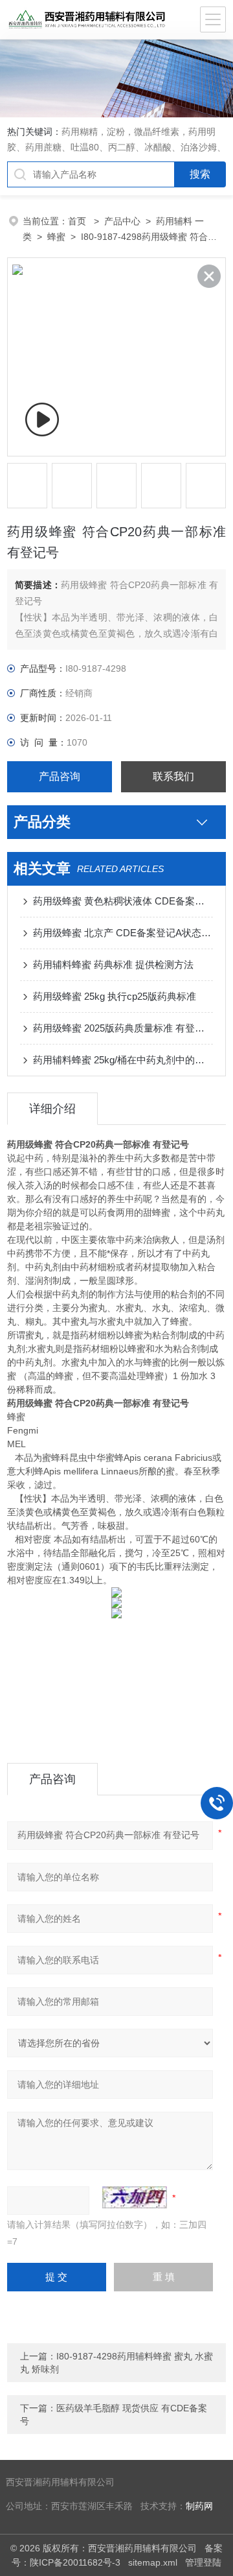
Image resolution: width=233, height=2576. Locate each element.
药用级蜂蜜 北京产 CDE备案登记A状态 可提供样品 (123, 933)
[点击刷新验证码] (135, 2197)
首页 (78, 221)
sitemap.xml (153, 2562)
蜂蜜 (56, 237)
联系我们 (173, 776)
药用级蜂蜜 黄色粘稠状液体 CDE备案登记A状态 (123, 901)
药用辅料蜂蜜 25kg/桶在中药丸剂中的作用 (123, 1060)
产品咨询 (60, 776)
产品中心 (122, 221)
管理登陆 (203, 2562)
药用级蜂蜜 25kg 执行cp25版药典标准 (115, 996)
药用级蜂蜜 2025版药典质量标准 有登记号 (123, 1028)
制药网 (199, 2506)
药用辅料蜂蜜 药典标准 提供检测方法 (113, 964)
